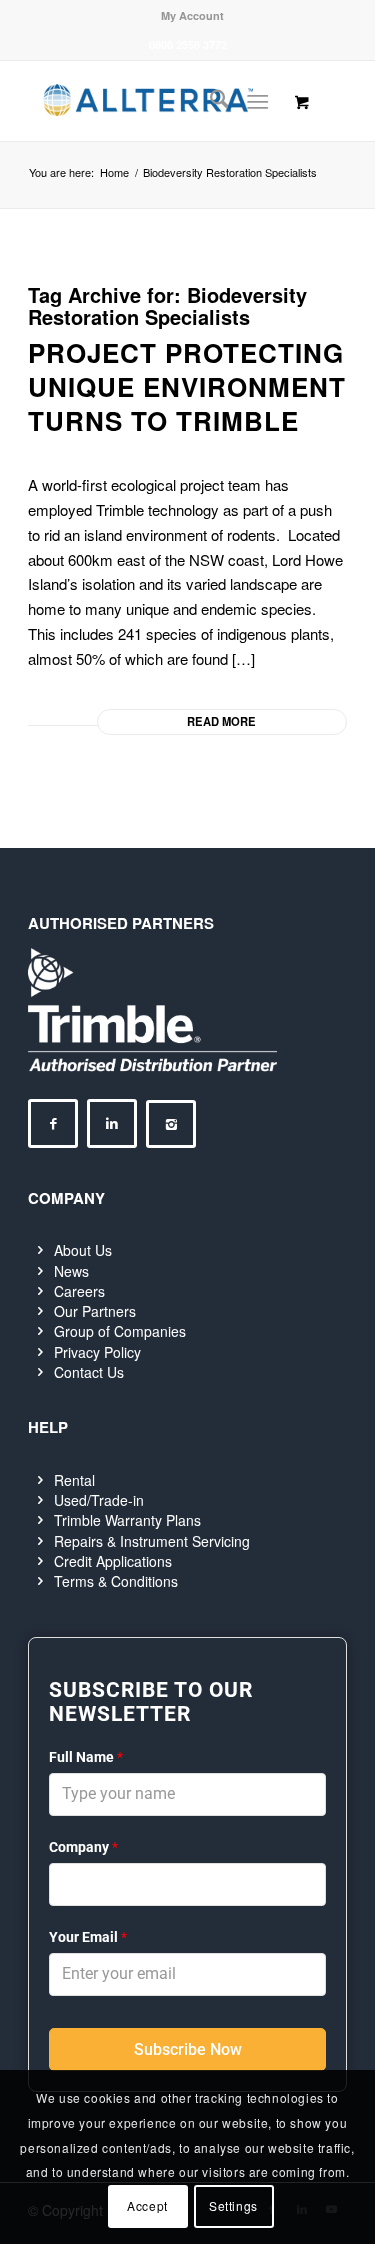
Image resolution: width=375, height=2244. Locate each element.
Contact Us (89, 1372)
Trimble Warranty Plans (127, 1520)
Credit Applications (113, 1561)
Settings (233, 2205)
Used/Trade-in (99, 1500)
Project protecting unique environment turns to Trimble (187, 386)
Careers (79, 1291)
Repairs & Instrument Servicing (152, 1541)
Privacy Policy (97, 1352)
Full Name (86, 1757)
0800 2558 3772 (188, 44)
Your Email (88, 1937)
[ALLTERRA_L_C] (155, 101)
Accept (147, 2205)
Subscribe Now (188, 2049)
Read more (221, 721)
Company (83, 1847)
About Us (83, 1250)
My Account (192, 15)
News (71, 1271)
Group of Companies (120, 1331)
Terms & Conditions (116, 1581)
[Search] (209, 101)
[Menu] (257, 101)
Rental (74, 1480)
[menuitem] (192, 15)
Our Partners (95, 1311)
